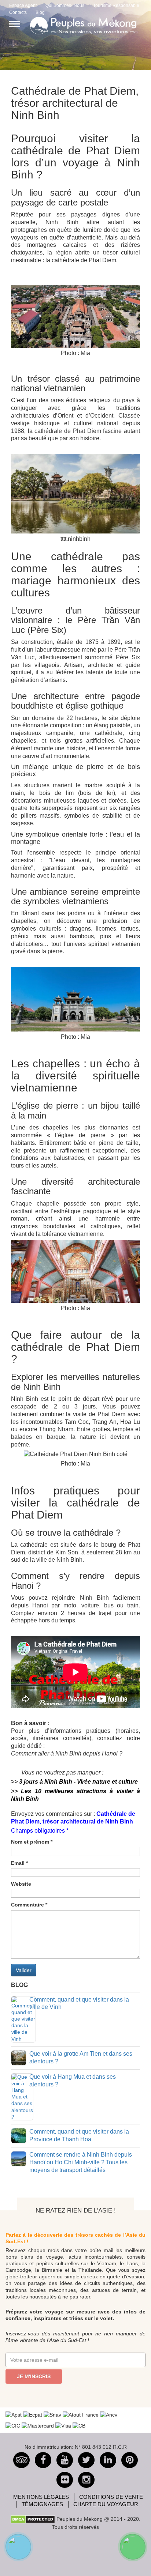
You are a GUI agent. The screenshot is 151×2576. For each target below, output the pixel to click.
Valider (24, 1970)
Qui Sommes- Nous (65, 5)
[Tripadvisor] (21, 2460)
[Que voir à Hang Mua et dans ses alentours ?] (22, 2096)
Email (19, 1863)
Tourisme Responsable (116, 5)
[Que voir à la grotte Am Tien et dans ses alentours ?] (19, 2057)
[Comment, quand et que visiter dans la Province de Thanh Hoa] (19, 2135)
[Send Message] (133, 2547)
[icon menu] (15, 24)
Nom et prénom (32, 1842)
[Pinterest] (108, 2460)
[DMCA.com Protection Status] (33, 2519)
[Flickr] (65, 2480)
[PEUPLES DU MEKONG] (81, 25)
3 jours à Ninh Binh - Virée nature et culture (78, 1782)
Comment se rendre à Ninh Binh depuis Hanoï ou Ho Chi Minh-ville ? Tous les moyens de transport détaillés (81, 2162)
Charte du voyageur (106, 2504)
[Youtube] (65, 2460)
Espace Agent (23, 5)
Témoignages (42, 2504)
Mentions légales (41, 2497)
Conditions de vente (111, 2497)
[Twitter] (86, 2460)
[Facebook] (43, 2460)
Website (21, 1884)
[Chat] (18, 2547)
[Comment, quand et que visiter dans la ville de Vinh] (23, 2019)
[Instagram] (86, 2480)
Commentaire (29, 1905)
